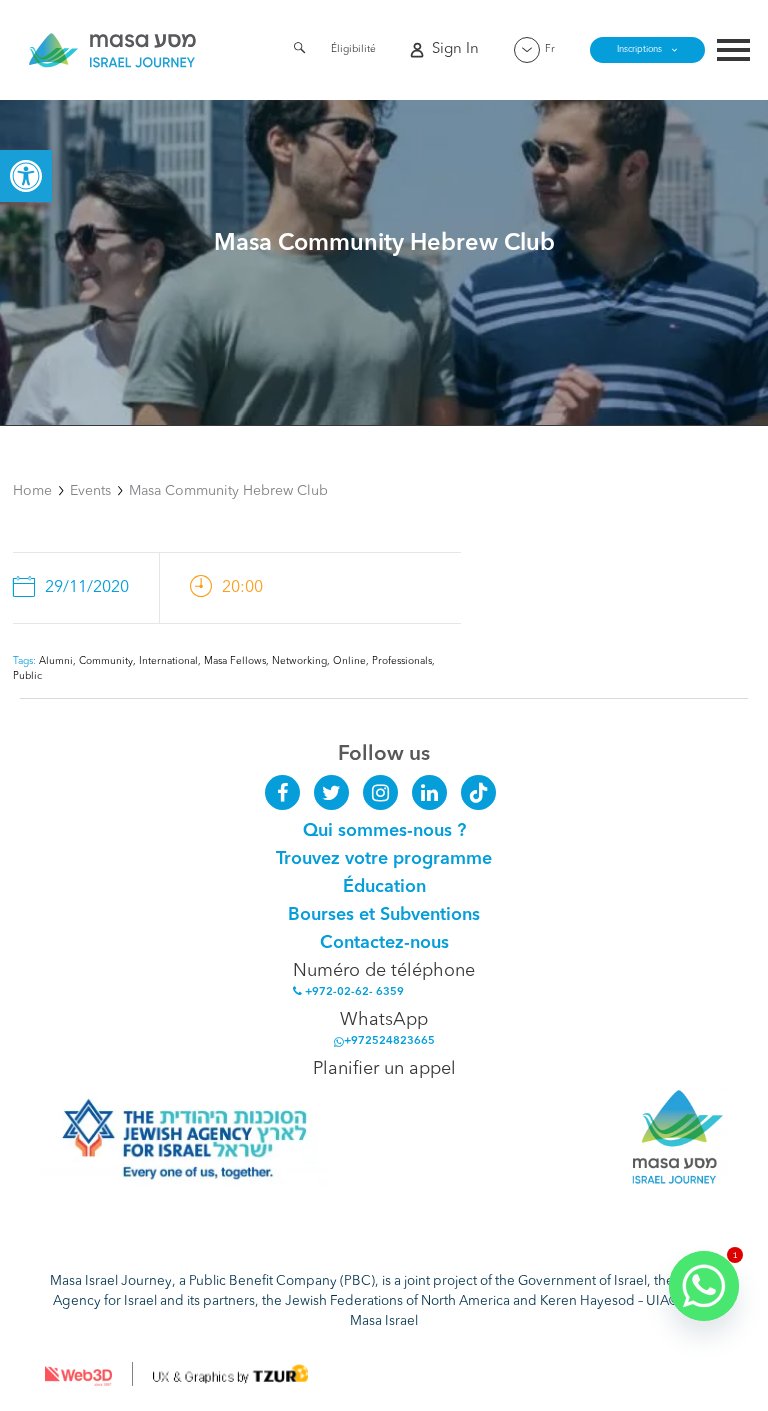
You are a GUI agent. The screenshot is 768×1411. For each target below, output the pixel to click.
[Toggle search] (299, 51)
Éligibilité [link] (353, 49)
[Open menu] (733, 52)
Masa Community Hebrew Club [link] (228, 491)
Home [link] (32, 491)
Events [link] (90, 491)
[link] (26, 176)
